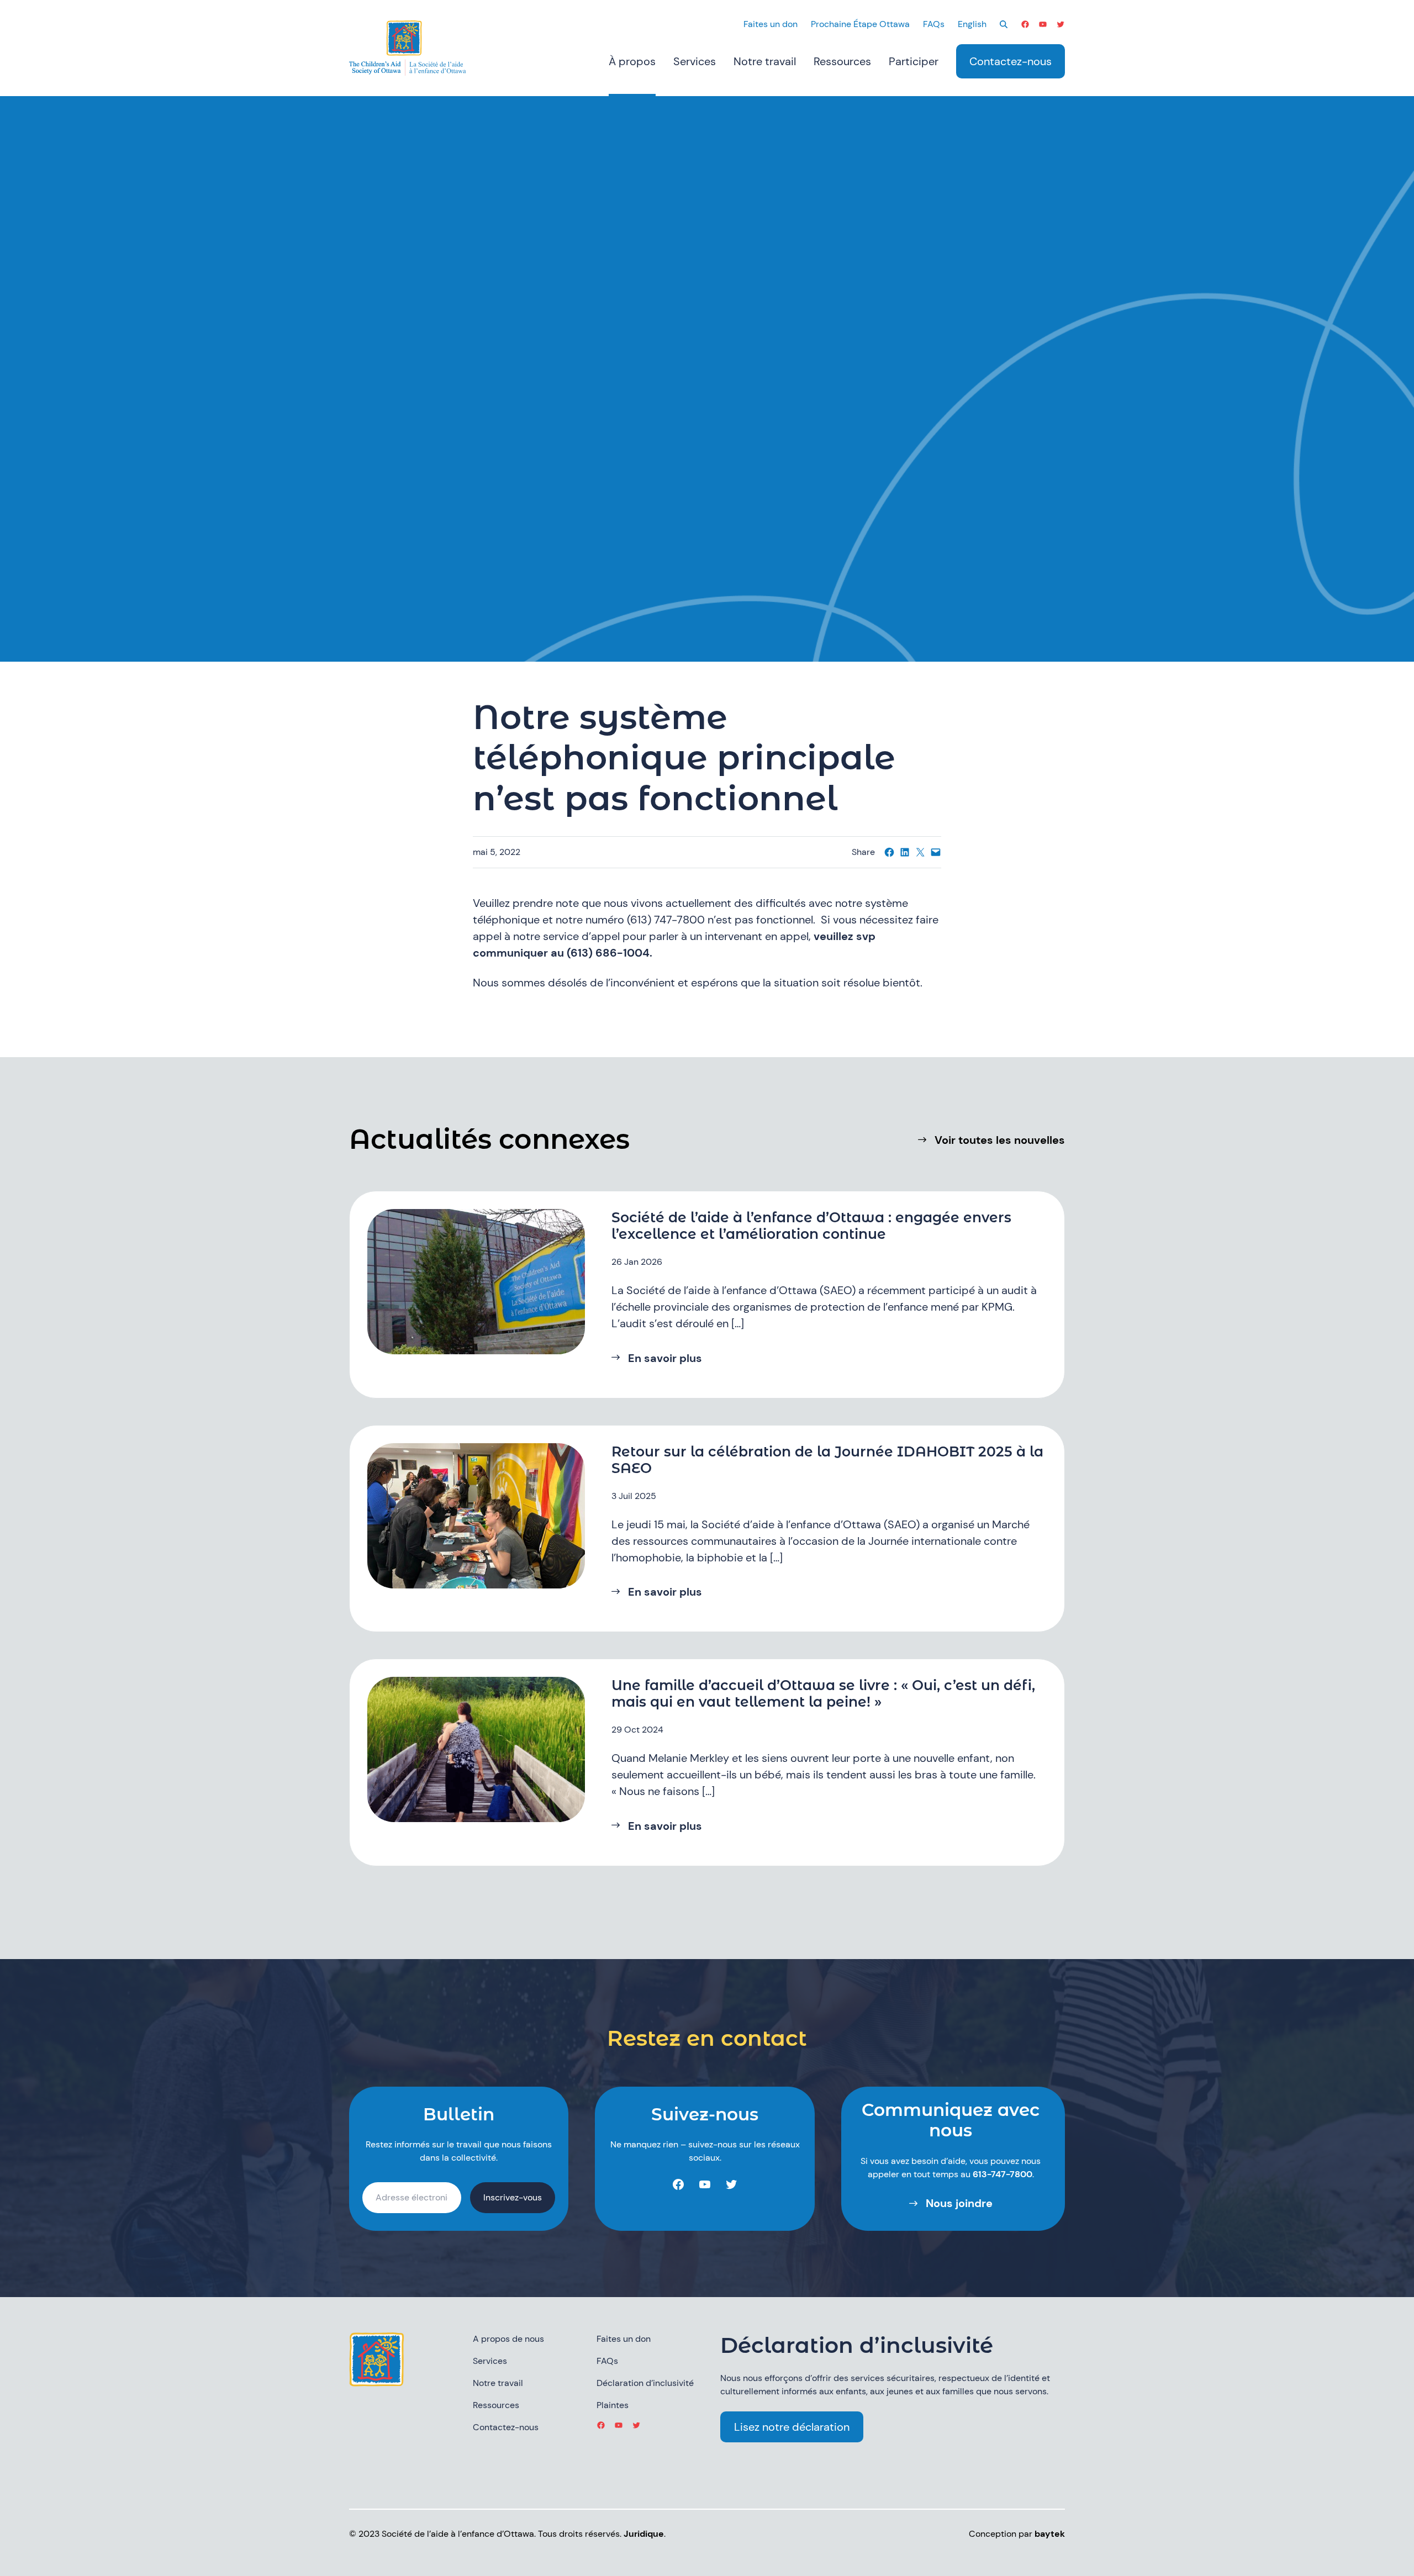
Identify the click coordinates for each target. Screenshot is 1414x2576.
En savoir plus (665, 1358)
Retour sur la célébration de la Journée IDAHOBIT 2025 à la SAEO (827, 1460)
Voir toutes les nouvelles (1000, 1140)
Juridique (644, 2534)
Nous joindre (959, 2203)
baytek (1050, 2534)
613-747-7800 (1003, 2174)
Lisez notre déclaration (792, 2427)
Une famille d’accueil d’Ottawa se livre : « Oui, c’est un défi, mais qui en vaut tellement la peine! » (823, 1693)
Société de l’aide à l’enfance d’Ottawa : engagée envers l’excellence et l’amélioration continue (811, 1226)
